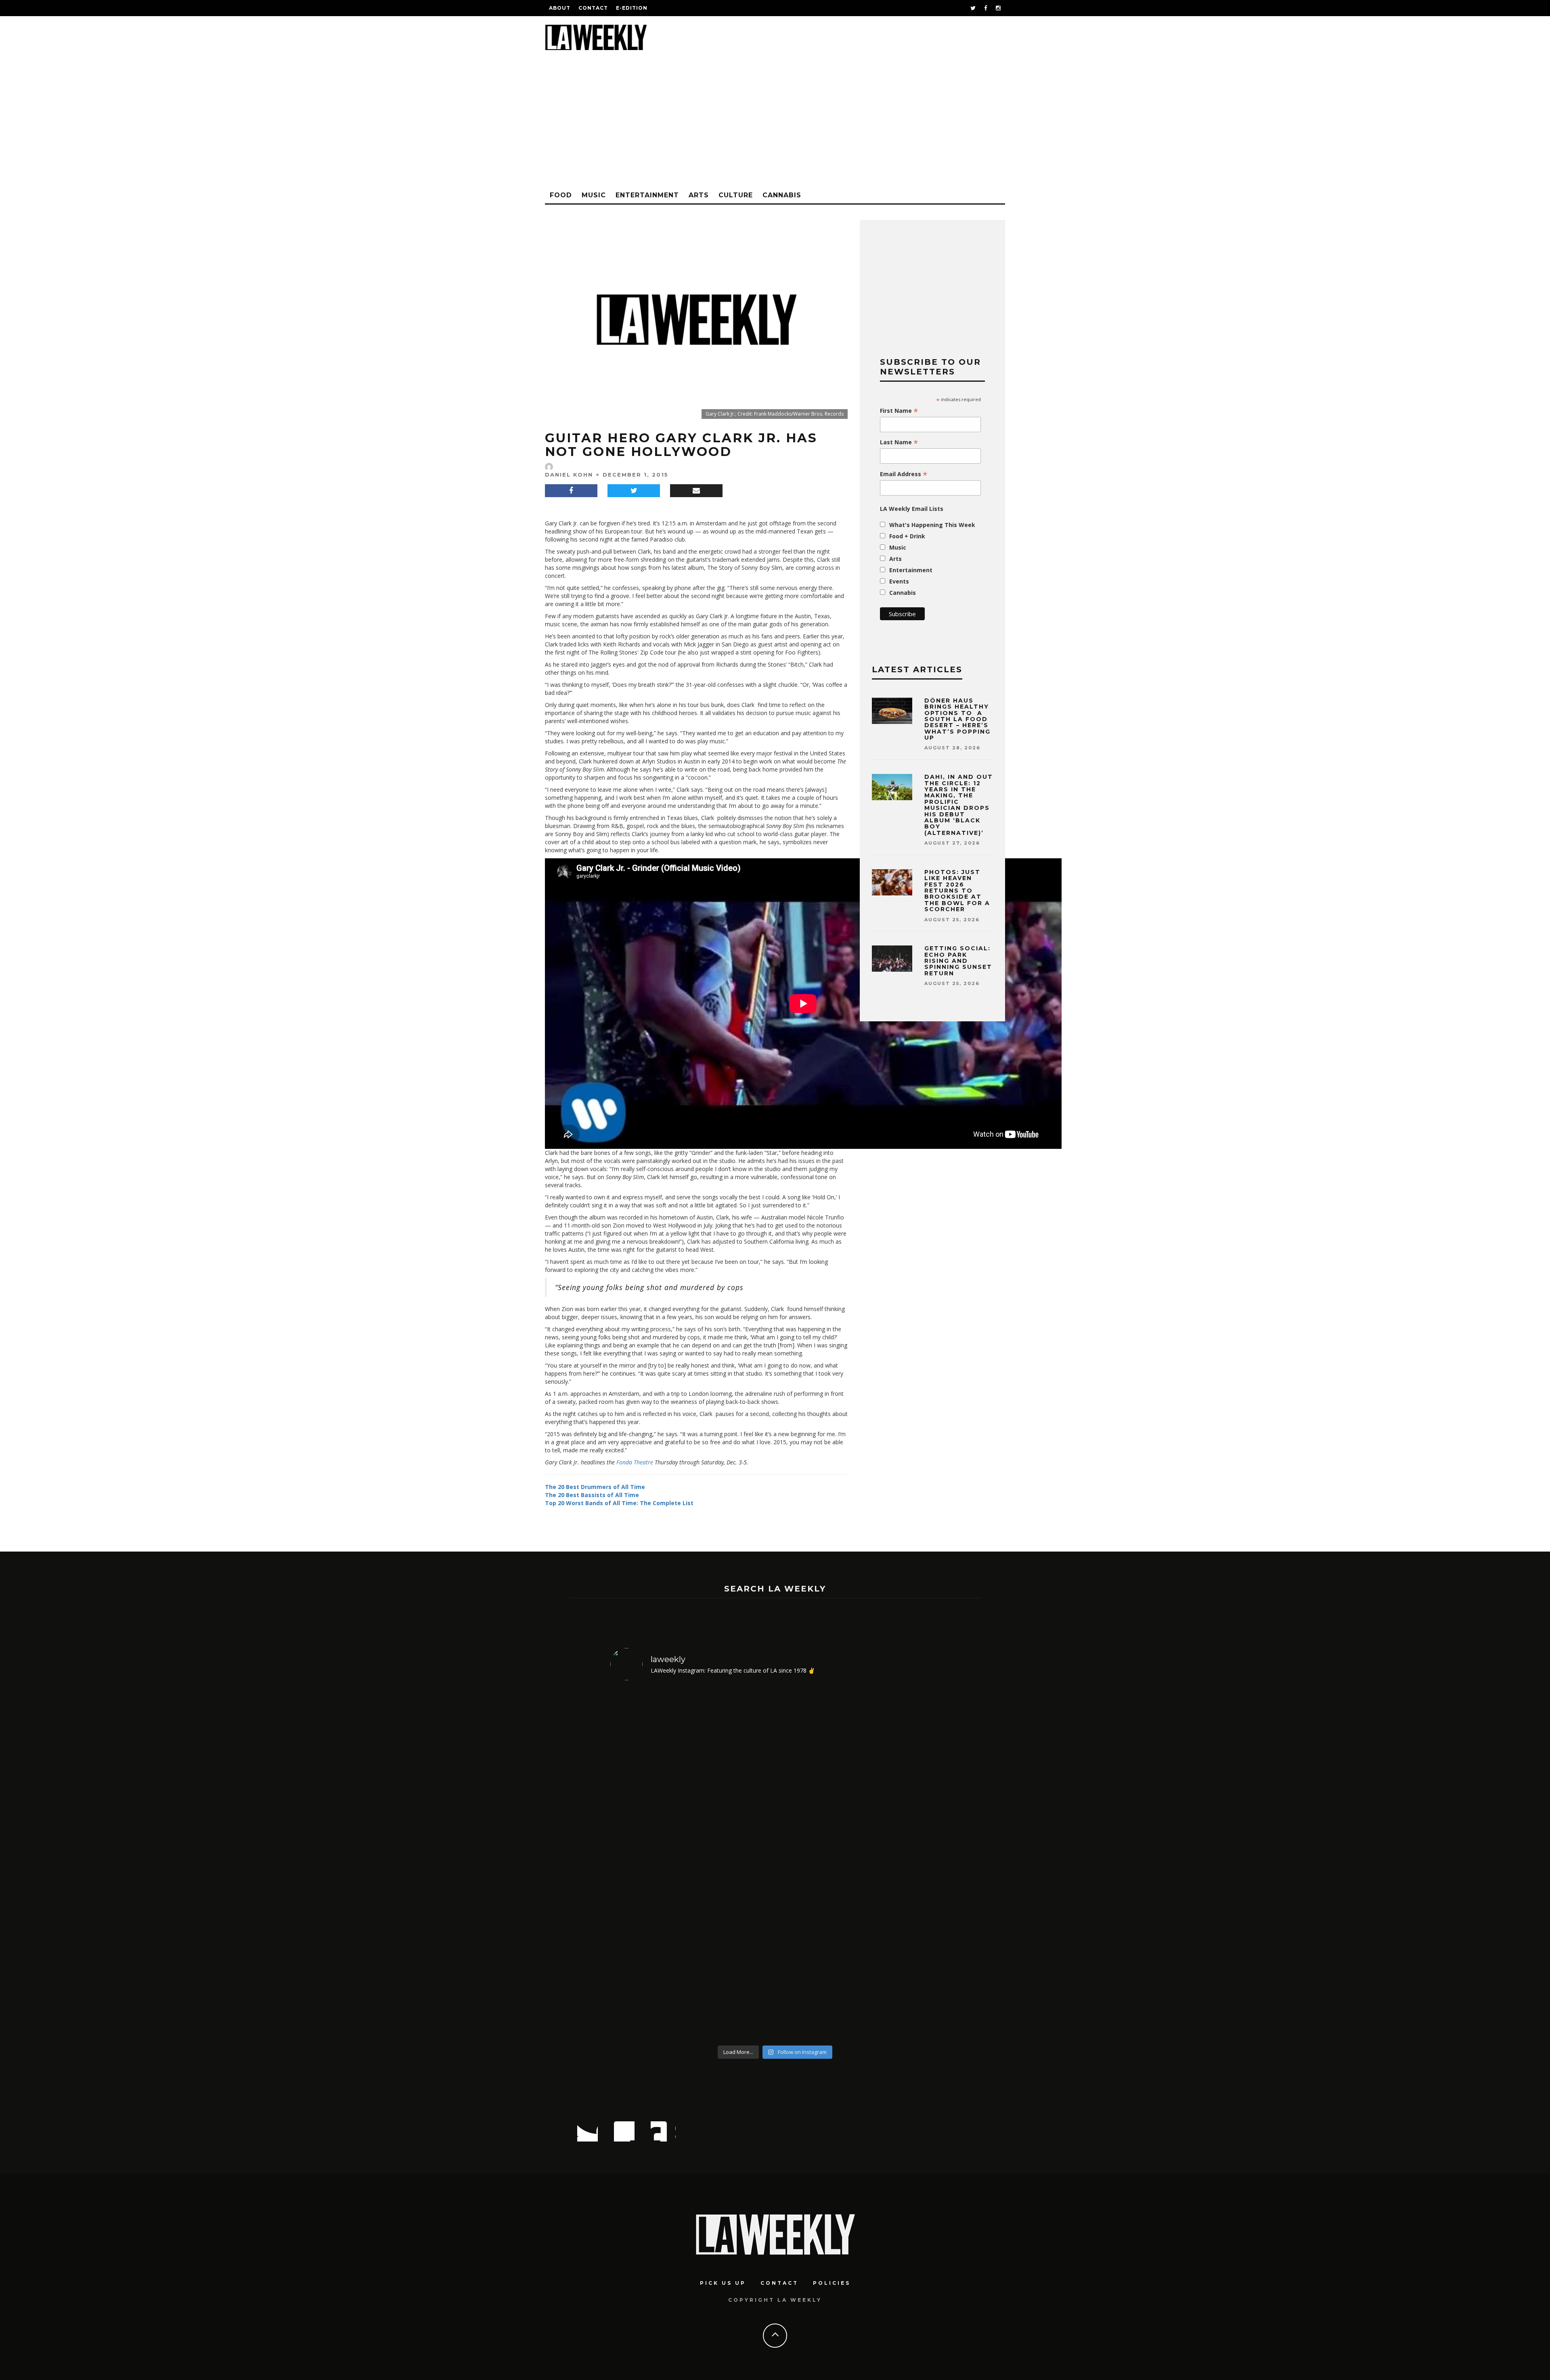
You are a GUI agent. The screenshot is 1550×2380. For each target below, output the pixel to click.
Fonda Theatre (635, 1462)
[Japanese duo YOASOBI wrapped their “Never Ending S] (734, 1864)
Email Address (904, 474)
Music (594, 195)
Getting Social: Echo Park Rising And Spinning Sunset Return (958, 961)
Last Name (899, 442)
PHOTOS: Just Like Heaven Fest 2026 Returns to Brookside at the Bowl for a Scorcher (957, 891)
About (560, 8)
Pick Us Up (723, 2283)
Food (561, 195)
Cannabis (782, 195)
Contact (593, 8)
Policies (832, 2283)
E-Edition (632, 8)
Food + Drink (907, 536)
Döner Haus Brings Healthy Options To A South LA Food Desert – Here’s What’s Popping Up (957, 719)
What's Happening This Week (932, 525)
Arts (699, 195)
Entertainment (647, 195)
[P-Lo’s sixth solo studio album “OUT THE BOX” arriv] (900, 1864)
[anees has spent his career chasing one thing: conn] (650, 1864)
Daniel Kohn (569, 475)
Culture (736, 195)
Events (899, 581)
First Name (899, 411)
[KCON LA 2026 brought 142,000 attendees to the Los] (817, 1864)
